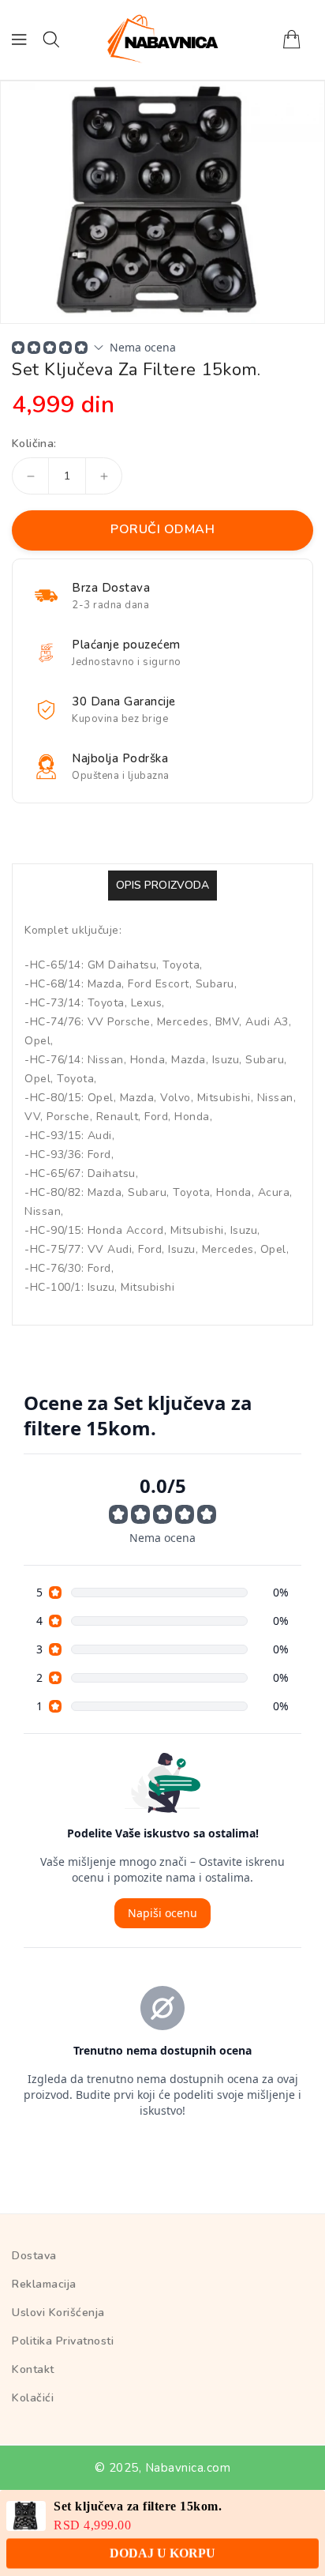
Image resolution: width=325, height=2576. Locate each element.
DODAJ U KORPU (162, 2546)
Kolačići (33, 2398)
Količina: (34, 444)
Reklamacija (44, 2284)
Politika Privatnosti (63, 2341)
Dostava (34, 2256)
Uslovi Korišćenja (58, 2313)
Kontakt (33, 2369)
